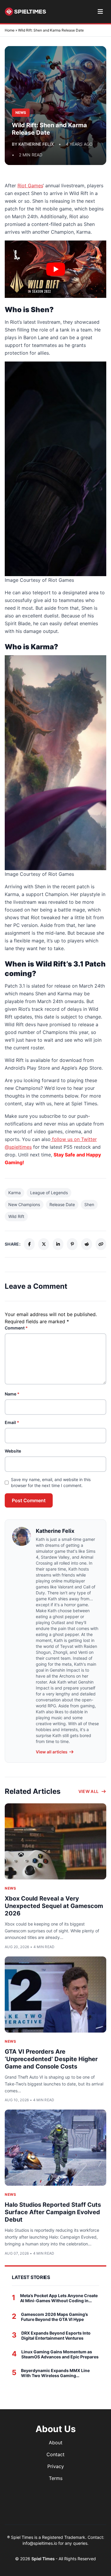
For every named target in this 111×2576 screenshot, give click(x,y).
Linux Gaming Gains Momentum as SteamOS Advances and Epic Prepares (60, 2354)
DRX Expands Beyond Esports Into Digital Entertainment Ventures (56, 2336)
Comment (16, 1328)
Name (12, 1394)
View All (89, 1791)
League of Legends (49, 1193)
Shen (89, 1204)
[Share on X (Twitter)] (44, 1244)
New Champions (24, 1204)
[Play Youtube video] (55, 269)
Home (10, 30)
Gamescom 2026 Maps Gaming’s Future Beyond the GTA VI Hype (54, 2317)
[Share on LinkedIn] (58, 1244)
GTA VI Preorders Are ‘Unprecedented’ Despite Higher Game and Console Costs (51, 2059)
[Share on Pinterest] (72, 1244)
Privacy (56, 2466)
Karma (15, 1193)
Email (12, 1422)
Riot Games (30, 186)
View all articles (52, 1752)
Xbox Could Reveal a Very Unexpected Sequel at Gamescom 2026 (54, 1906)
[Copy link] (101, 1244)
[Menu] (100, 12)
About (56, 2443)
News (10, 1888)
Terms (56, 2478)
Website (13, 1451)
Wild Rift (16, 1216)
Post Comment (29, 1500)
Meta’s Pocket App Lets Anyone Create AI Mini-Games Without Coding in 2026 (59, 2298)
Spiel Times (44, 2559)
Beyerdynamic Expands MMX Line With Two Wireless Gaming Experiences (55, 2373)
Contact (55, 2454)
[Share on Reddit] (86, 1244)
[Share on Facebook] (29, 1244)
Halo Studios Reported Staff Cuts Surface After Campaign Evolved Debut (53, 2212)
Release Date (62, 1204)
